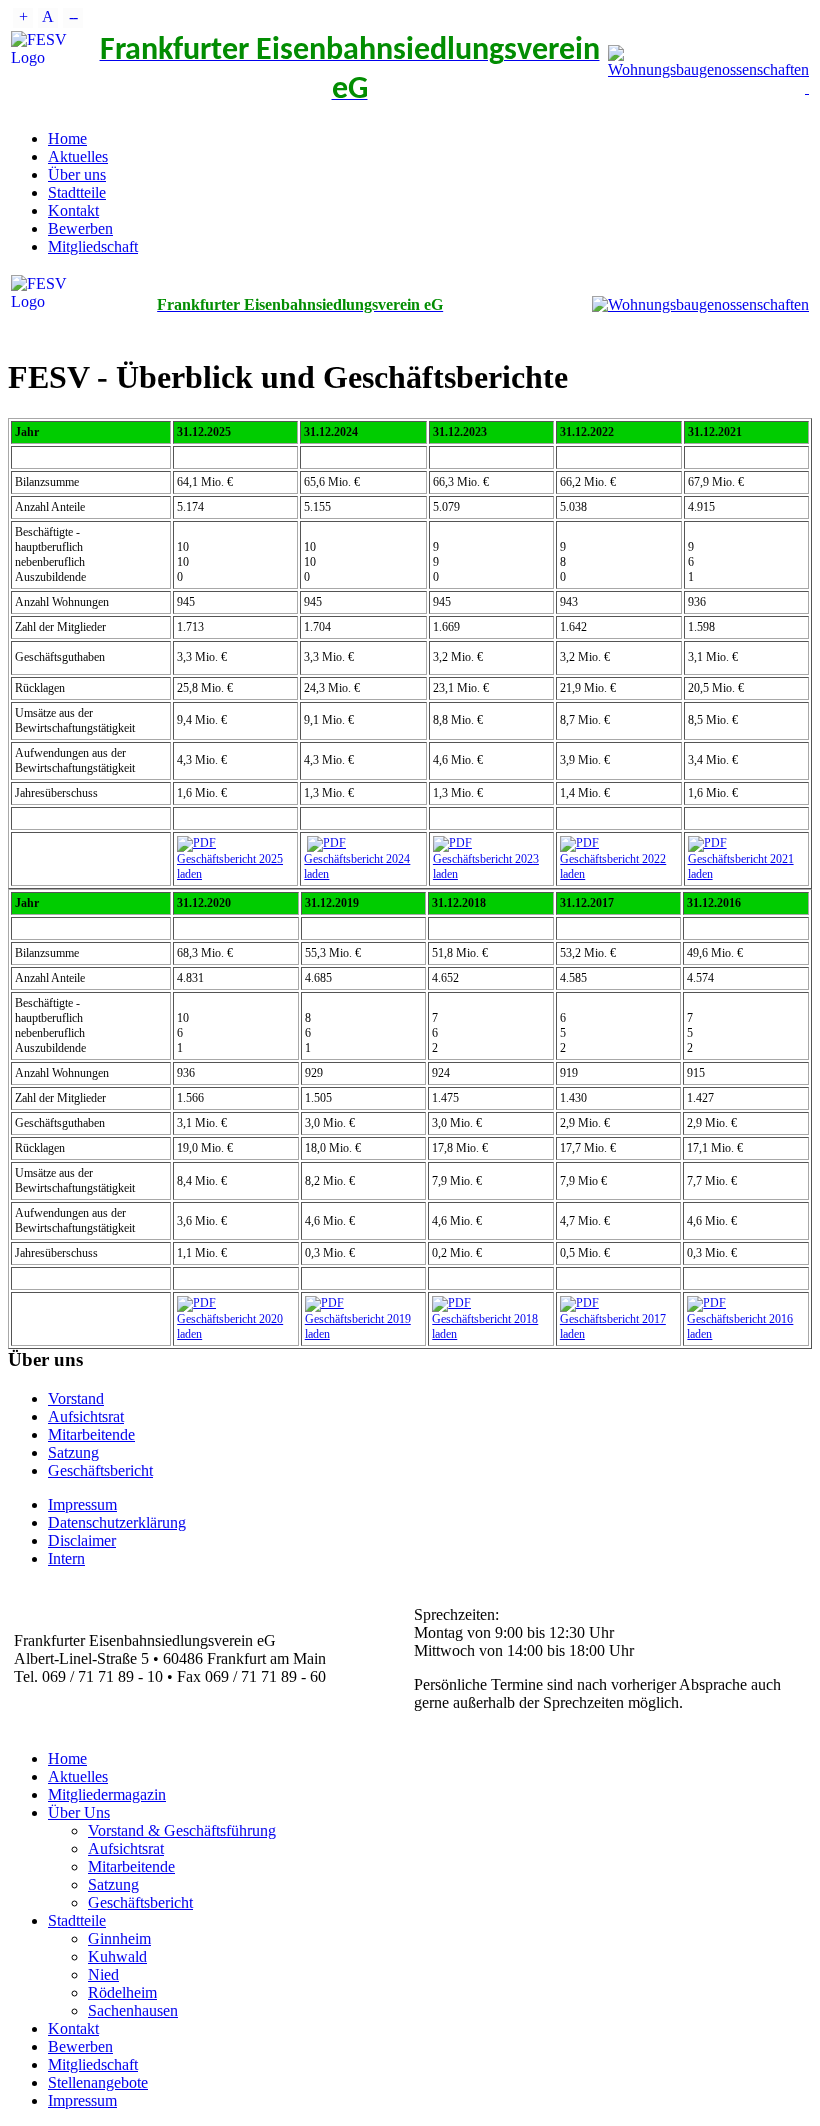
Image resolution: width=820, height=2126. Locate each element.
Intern (66, 1558)
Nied (103, 1974)
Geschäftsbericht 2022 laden (613, 866)
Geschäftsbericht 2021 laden (741, 866)
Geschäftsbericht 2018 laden (485, 1326)
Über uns (77, 174)
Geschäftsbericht (100, 1470)
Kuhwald (117, 1956)
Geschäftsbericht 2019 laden (358, 1326)
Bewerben (80, 228)
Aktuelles (78, 156)
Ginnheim (119, 1938)
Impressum (82, 1504)
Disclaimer (82, 1540)
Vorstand (76, 1398)
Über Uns (79, 1812)
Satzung (73, 1452)
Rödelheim (122, 1992)
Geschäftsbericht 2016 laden (740, 1326)
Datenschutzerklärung (117, 1522)
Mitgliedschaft (93, 246)
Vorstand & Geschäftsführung (182, 1830)
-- (73, 16)
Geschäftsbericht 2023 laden (486, 866)
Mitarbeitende (91, 1434)
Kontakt (73, 210)
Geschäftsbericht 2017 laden (613, 1326)
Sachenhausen (133, 2010)
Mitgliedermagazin (107, 1794)
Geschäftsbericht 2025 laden (230, 866)
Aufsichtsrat (86, 1416)
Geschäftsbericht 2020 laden (230, 1326)
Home (67, 138)
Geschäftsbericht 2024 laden (357, 866)
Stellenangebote (98, 2082)
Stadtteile (77, 192)
